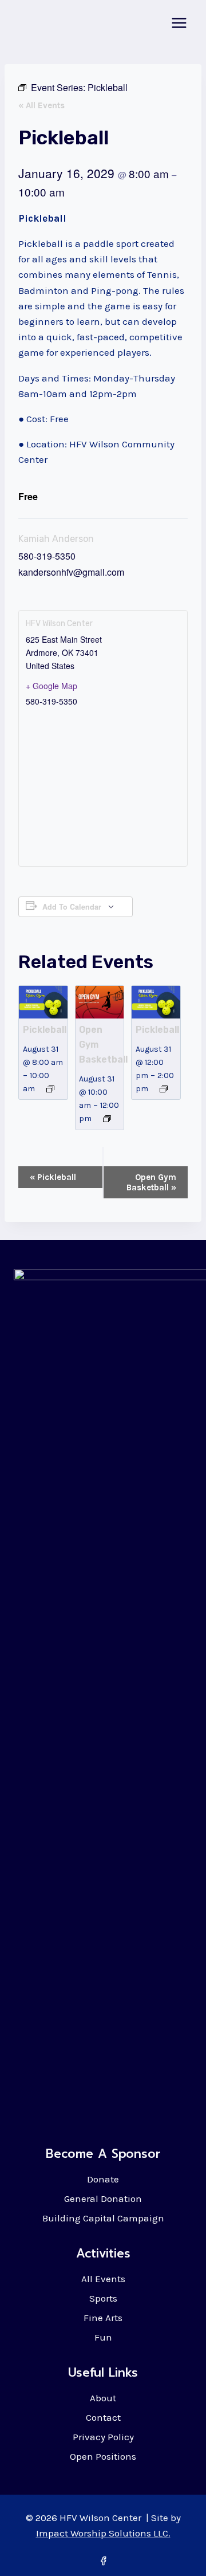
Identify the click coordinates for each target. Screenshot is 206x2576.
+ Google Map (51, 686)
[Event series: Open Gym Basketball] (107, 1119)
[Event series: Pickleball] (50, 1089)
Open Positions (103, 2456)
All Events (103, 2279)
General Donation (103, 2199)
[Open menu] (179, 23)
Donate (103, 2179)
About (103, 2398)
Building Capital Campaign (103, 2218)
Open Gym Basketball (151, 1182)
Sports (103, 2298)
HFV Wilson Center (59, 624)
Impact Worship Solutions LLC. (103, 2533)
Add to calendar (72, 907)
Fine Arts (103, 2318)
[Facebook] (103, 2561)
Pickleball (45, 1030)
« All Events (41, 105)
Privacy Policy (103, 2437)
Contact (103, 2417)
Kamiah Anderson (56, 539)
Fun (103, 2337)
